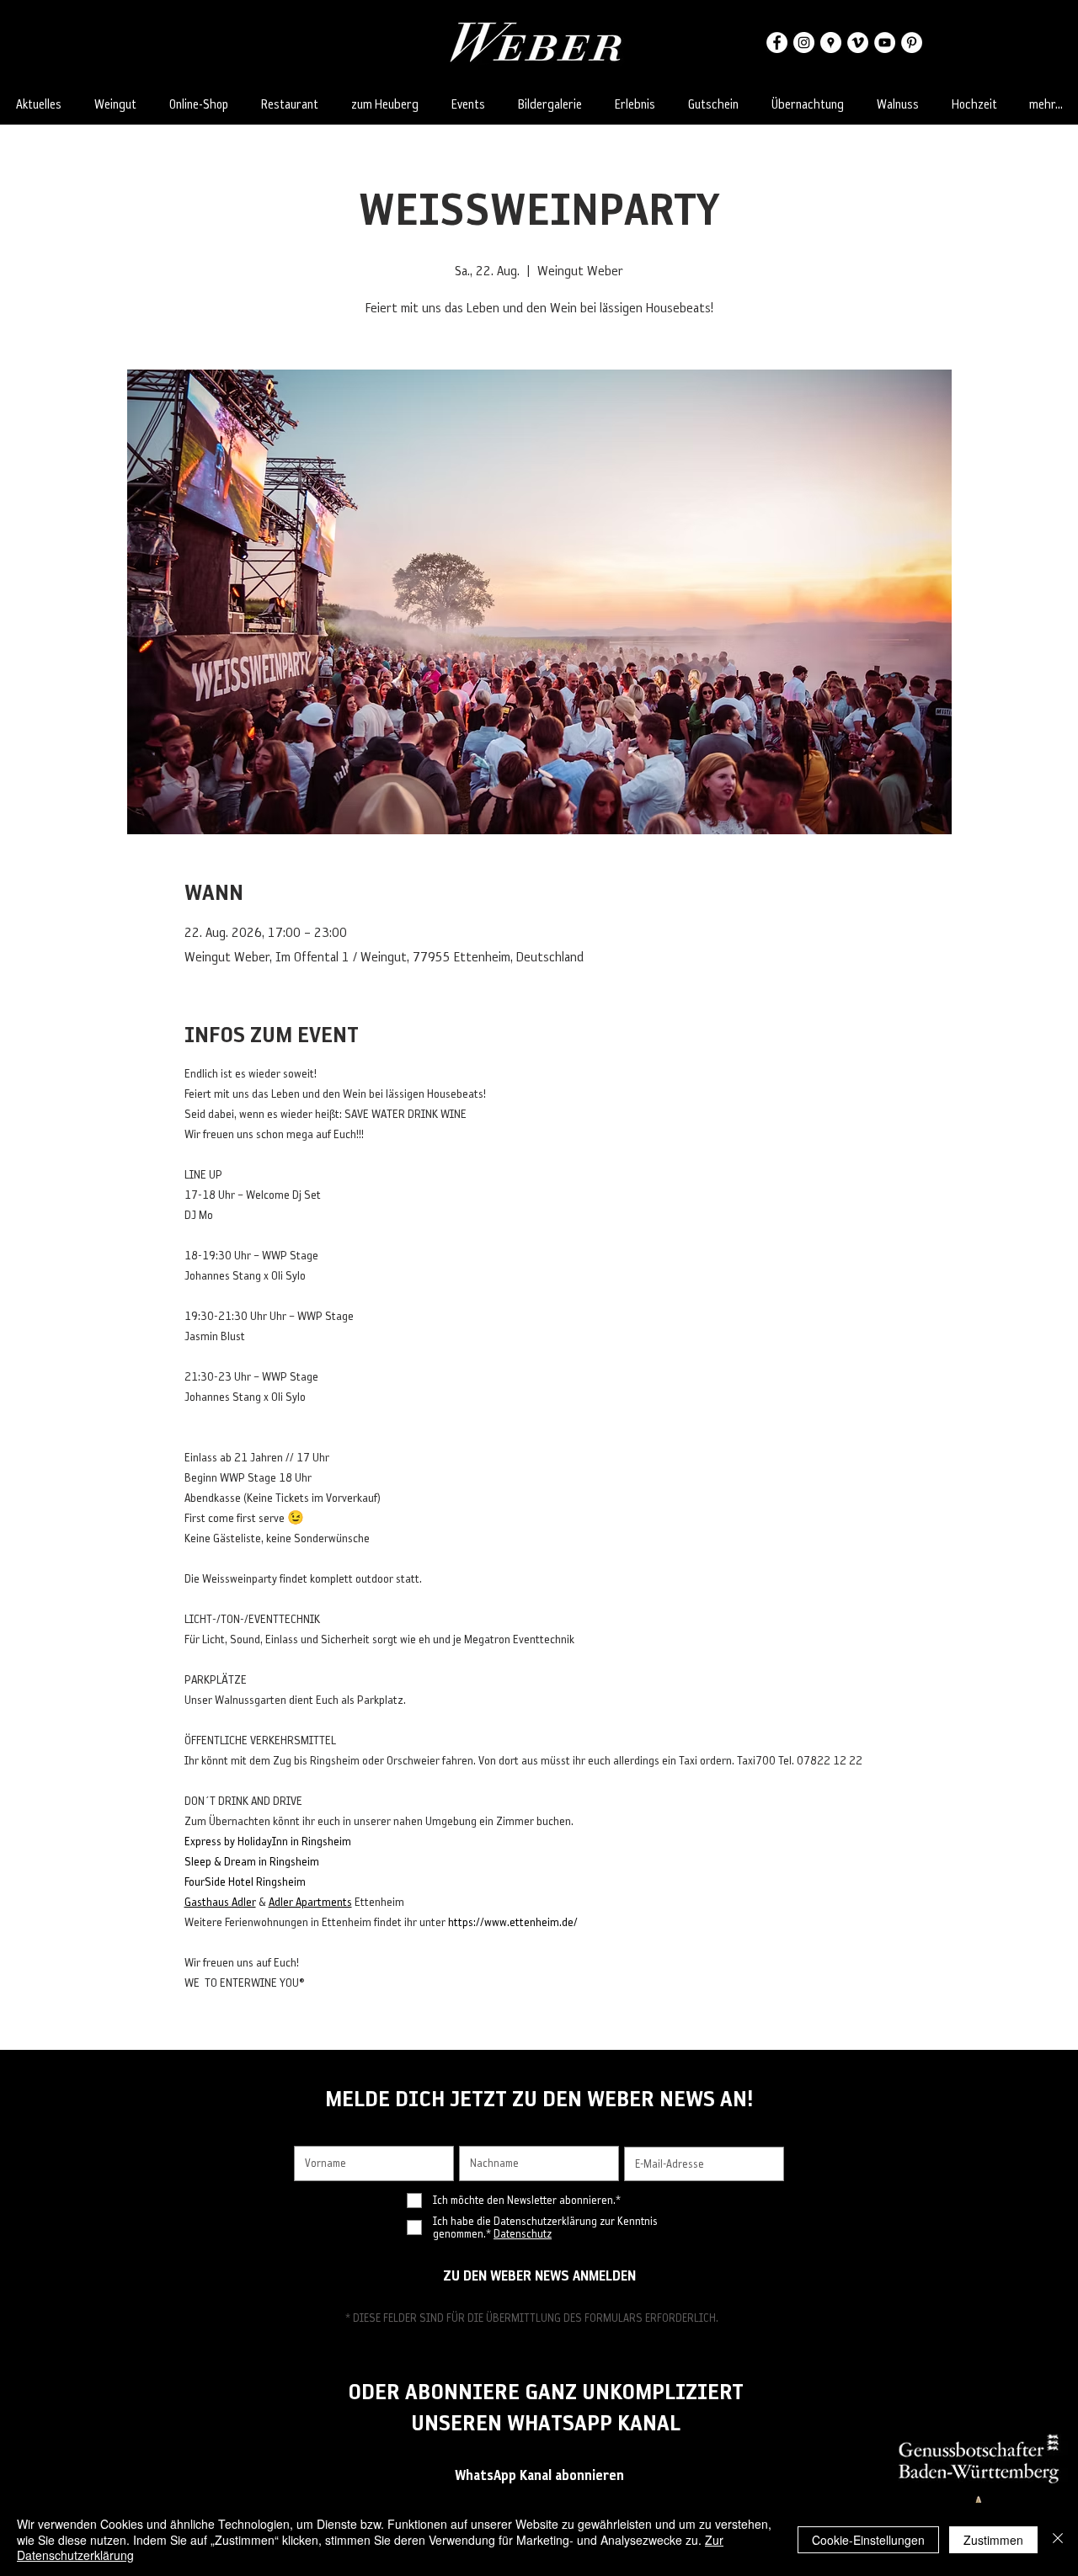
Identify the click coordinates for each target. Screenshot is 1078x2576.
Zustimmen (993, 2540)
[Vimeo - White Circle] (858, 43)
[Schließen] (1058, 2539)
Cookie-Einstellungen (868, 2540)
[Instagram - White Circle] (804, 43)
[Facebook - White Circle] (777, 43)
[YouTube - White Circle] (885, 43)
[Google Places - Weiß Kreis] (831, 43)
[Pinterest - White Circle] (912, 43)
